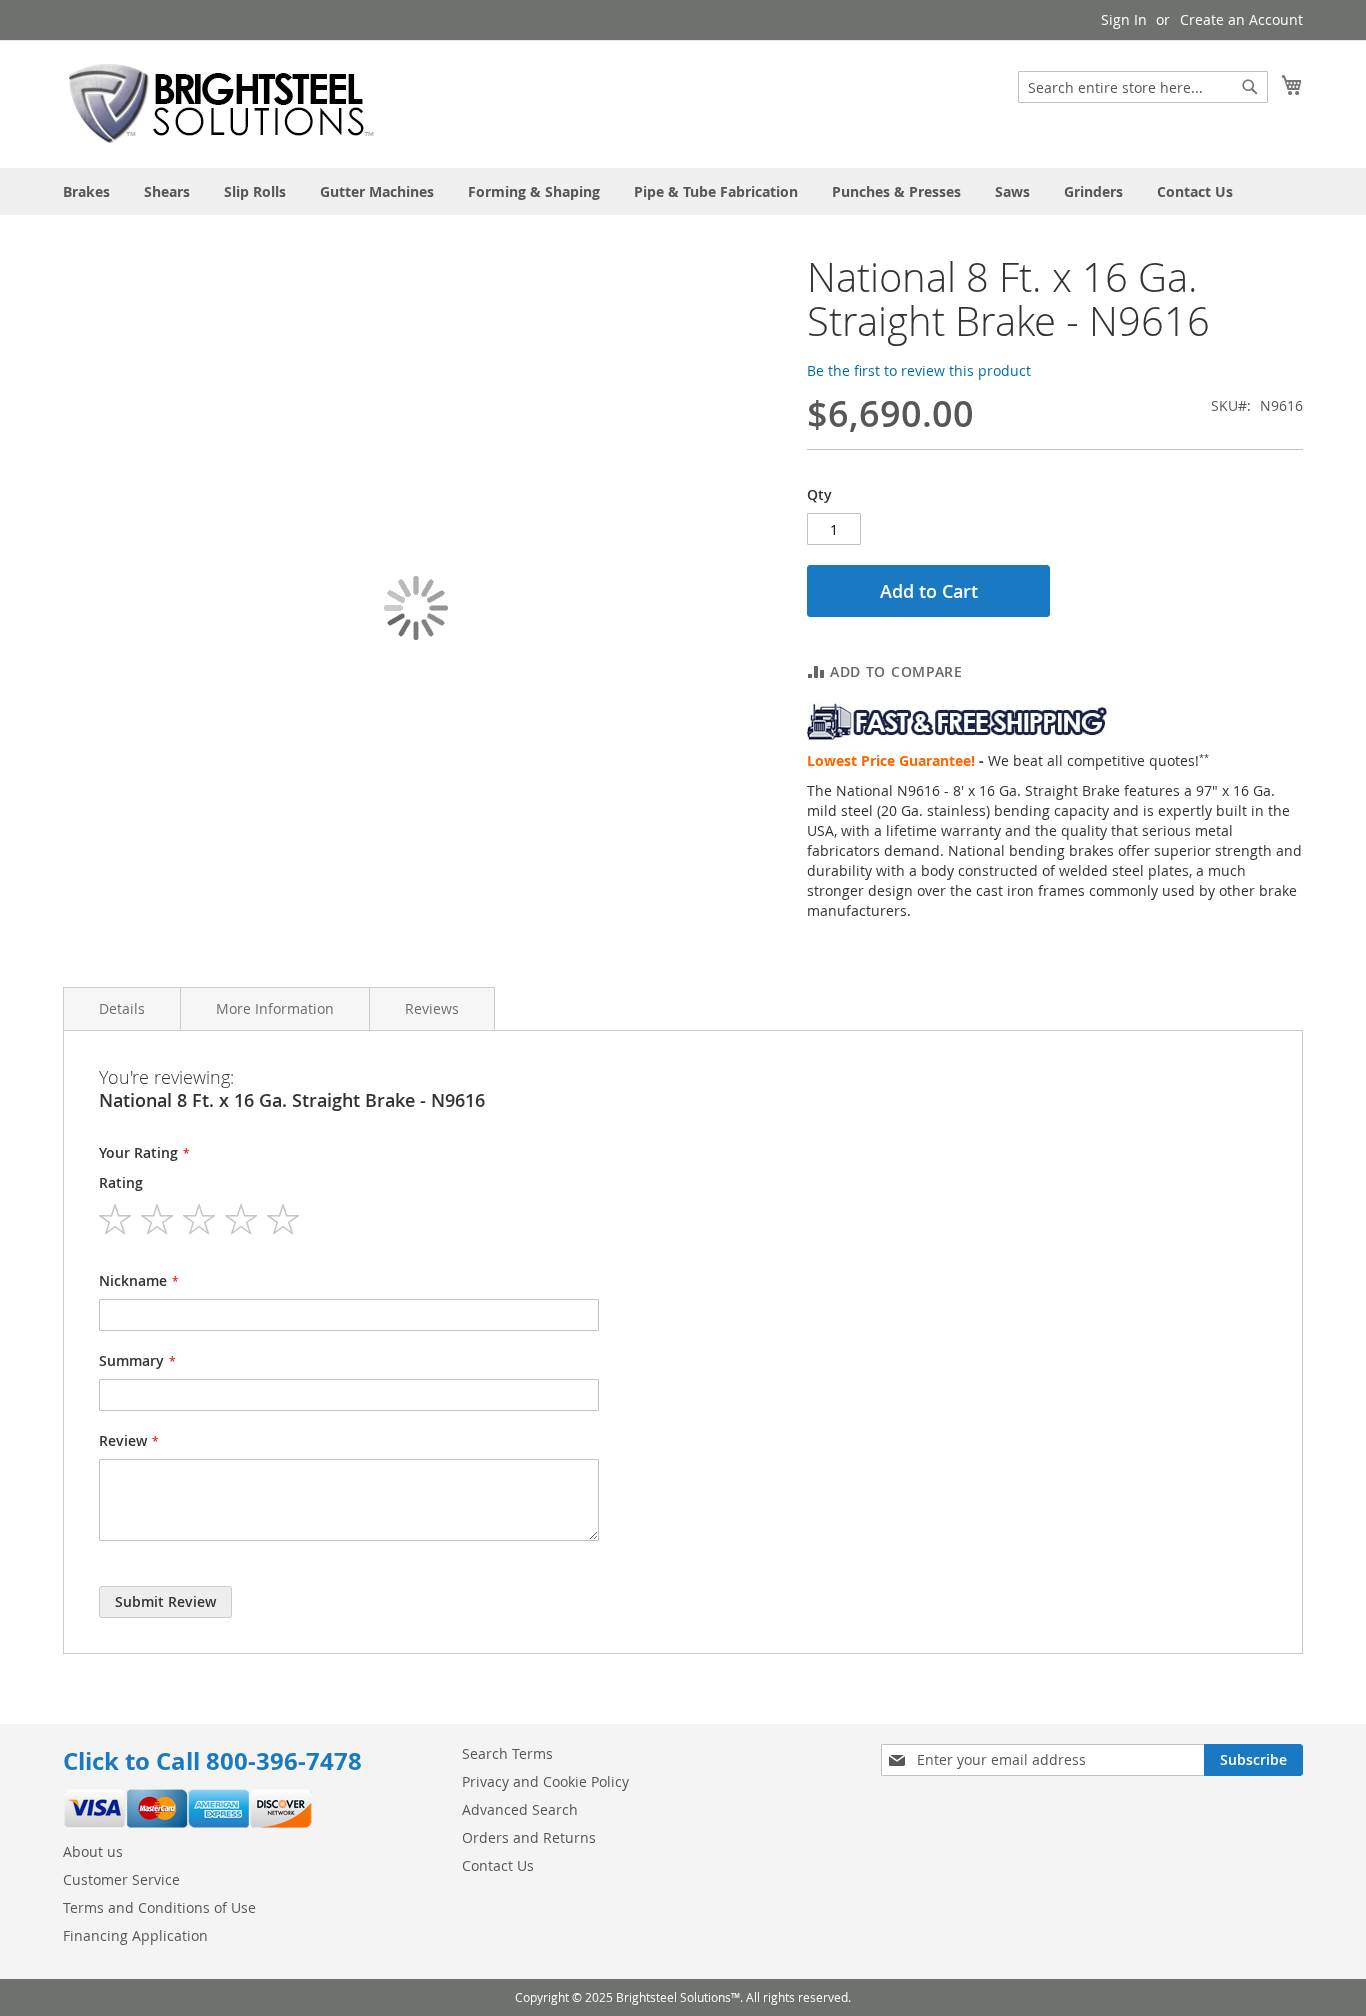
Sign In (1124, 19)
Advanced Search (520, 1809)
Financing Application (135, 1935)
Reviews (432, 1008)
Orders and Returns (529, 1837)
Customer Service (121, 1879)
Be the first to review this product (919, 370)
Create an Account (1241, 19)
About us (93, 1851)
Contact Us (498, 1865)
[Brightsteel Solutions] (223, 103)
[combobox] (1143, 87)
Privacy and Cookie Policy (545, 1781)
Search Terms (507, 1753)
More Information (275, 1008)
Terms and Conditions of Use (159, 1907)
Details (122, 1008)
